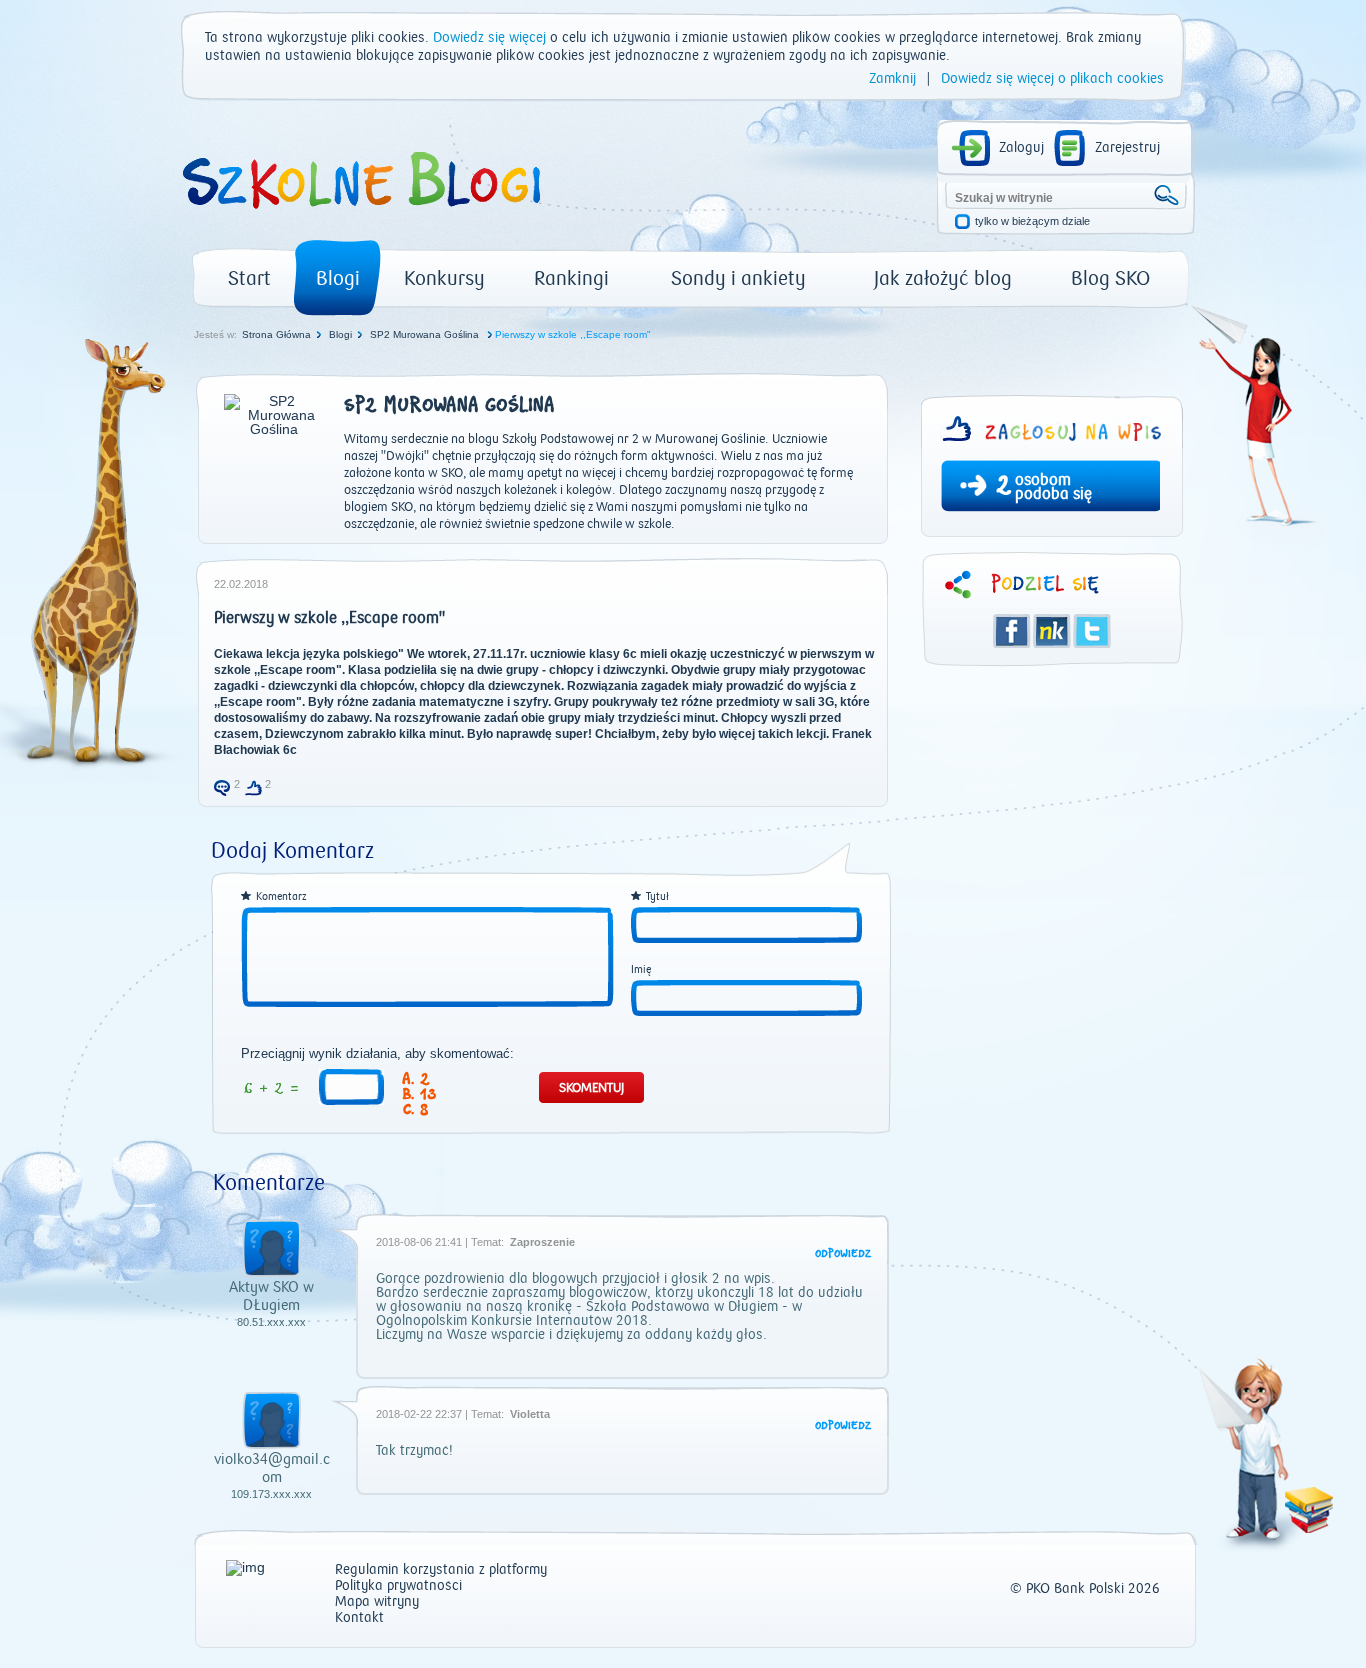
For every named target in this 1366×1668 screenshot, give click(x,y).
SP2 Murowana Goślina (426, 334)
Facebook (1012, 631)
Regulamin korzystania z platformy (441, 1570)
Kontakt (359, 1618)
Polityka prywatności (398, 1586)
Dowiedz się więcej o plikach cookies (1052, 79)
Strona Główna (276, 334)
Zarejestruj (1127, 148)
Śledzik (1052, 631)
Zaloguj (1021, 148)
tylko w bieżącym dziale (1032, 221)
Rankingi (571, 278)
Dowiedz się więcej (489, 38)
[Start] (360, 216)
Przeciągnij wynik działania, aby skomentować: (377, 1054)
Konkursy (444, 278)
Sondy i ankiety (738, 278)
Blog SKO (1110, 278)
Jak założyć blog (943, 278)
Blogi (338, 278)
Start (249, 278)
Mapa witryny (377, 1602)
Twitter (1092, 631)
